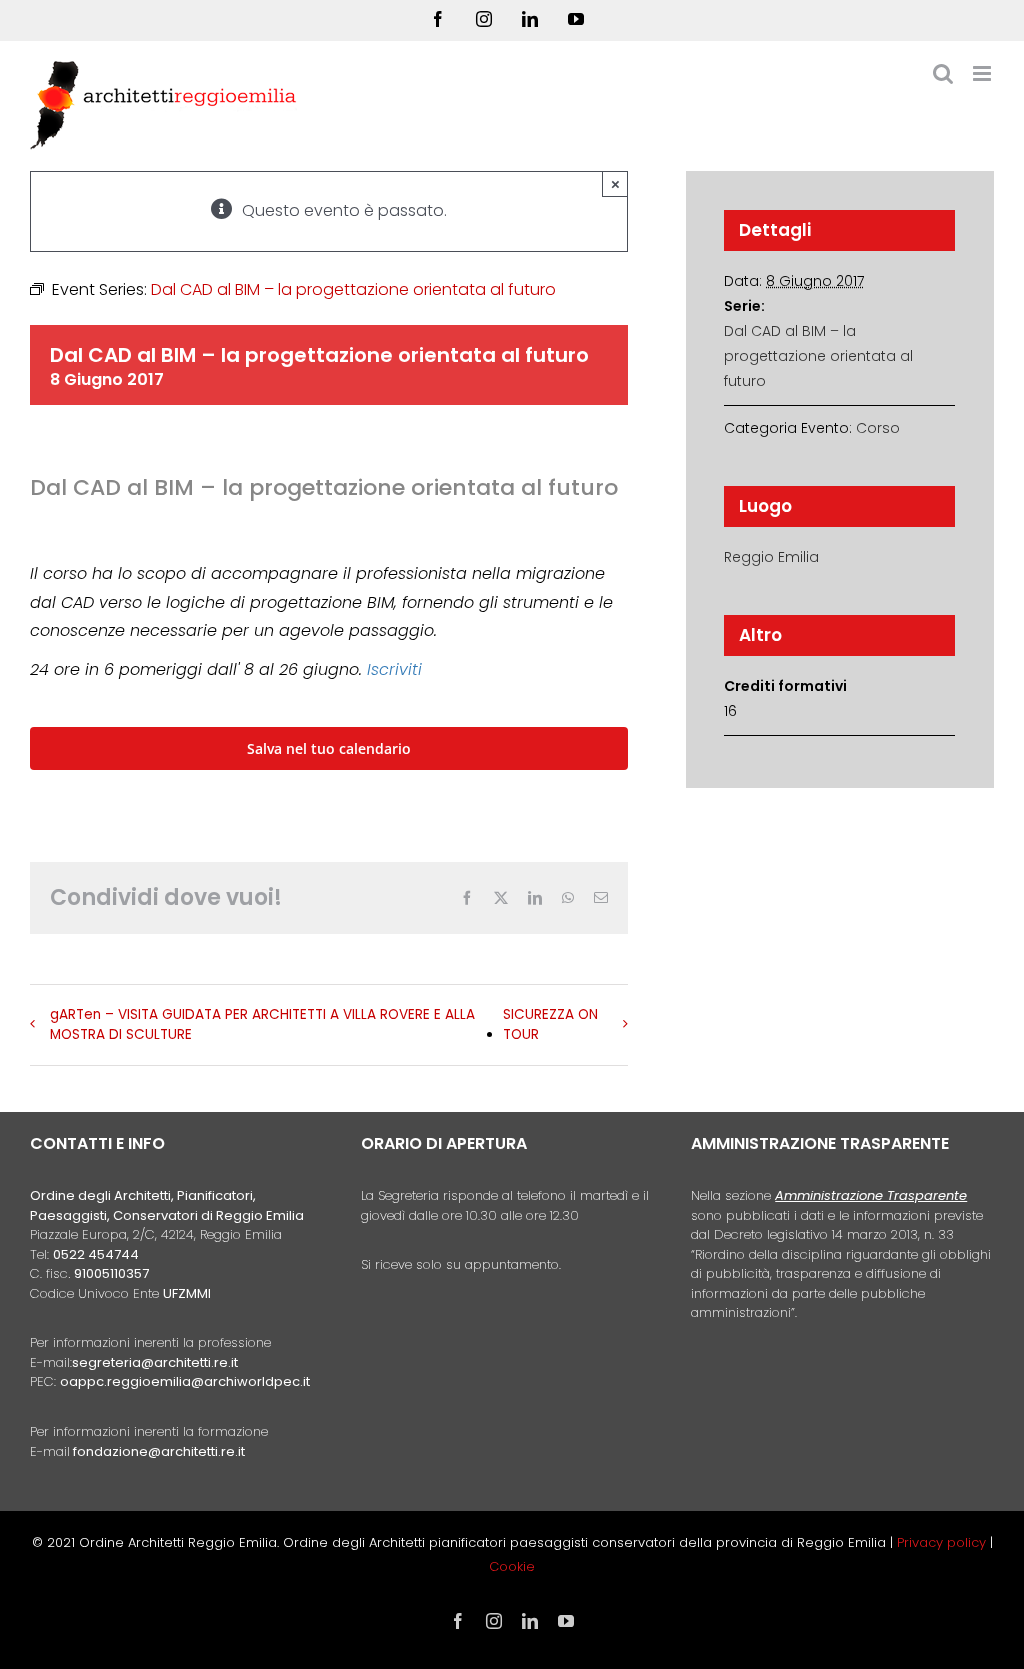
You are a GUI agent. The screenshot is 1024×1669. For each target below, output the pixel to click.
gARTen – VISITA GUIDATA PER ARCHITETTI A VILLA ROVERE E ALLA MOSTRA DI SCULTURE (262, 1024)
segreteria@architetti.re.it (155, 1362)
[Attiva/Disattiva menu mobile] (983, 73)
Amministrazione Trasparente (871, 1195)
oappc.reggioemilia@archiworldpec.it (185, 1381)
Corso (878, 428)
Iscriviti (394, 669)
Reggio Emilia (771, 557)
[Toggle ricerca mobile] (943, 73)
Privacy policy (943, 1542)
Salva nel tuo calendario (329, 748)
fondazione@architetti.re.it (159, 1451)
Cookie (512, 1566)
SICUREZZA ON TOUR (550, 1024)
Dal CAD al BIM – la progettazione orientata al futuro (818, 356)
